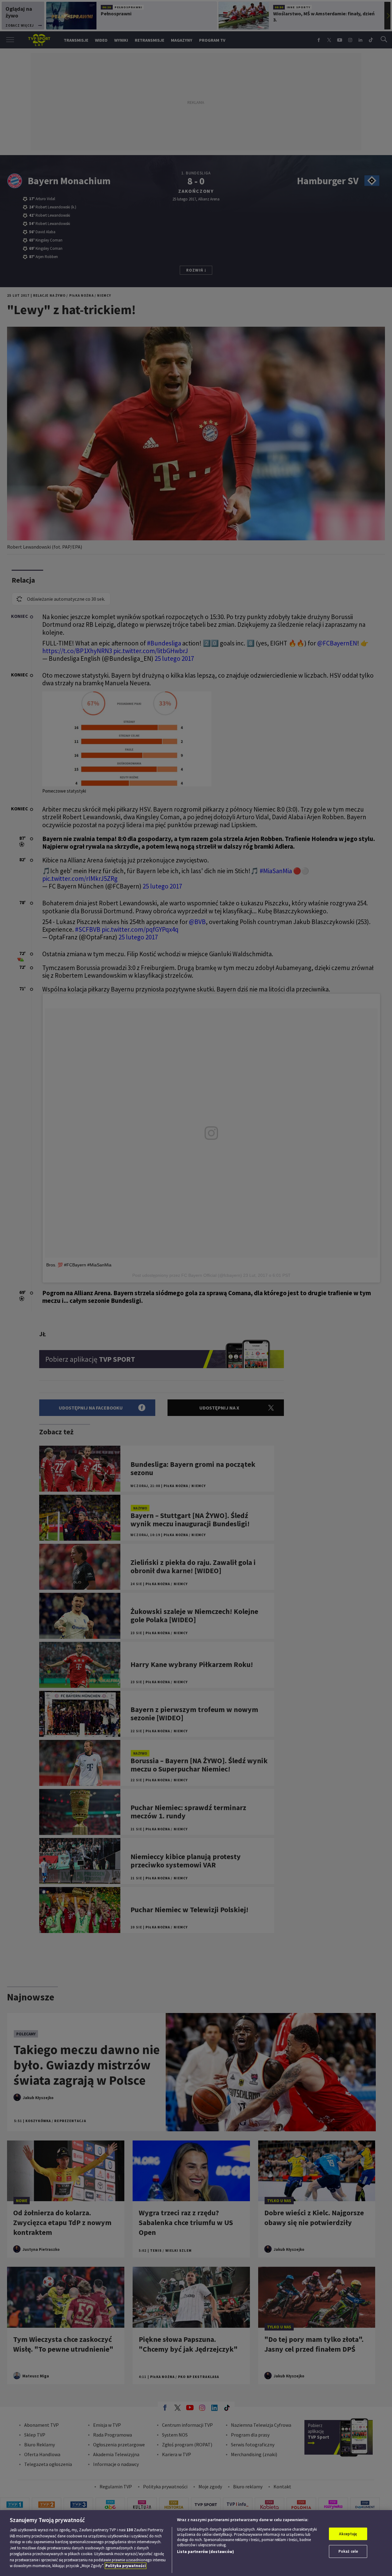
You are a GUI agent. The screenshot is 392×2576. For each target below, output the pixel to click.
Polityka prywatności (126, 2566)
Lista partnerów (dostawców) (205, 2552)
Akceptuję (348, 2534)
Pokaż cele (348, 2551)
